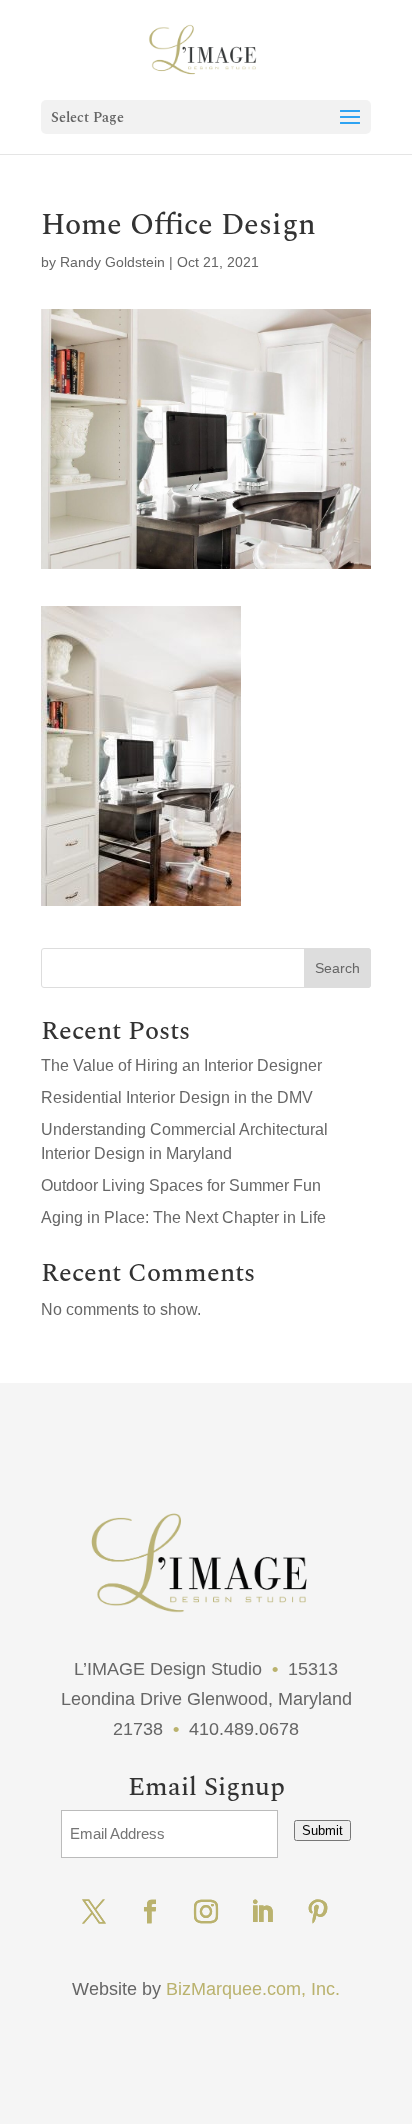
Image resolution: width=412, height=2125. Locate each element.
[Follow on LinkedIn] (262, 1912)
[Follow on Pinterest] (318, 1912)
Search (337, 968)
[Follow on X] (94, 1912)
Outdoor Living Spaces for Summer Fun (181, 1185)
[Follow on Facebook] (150, 1912)
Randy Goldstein (112, 262)
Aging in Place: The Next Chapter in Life (183, 1217)
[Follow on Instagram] (206, 1912)
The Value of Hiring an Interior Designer (181, 1065)
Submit (322, 1830)
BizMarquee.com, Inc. (253, 1989)
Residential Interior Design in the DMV (177, 1097)
